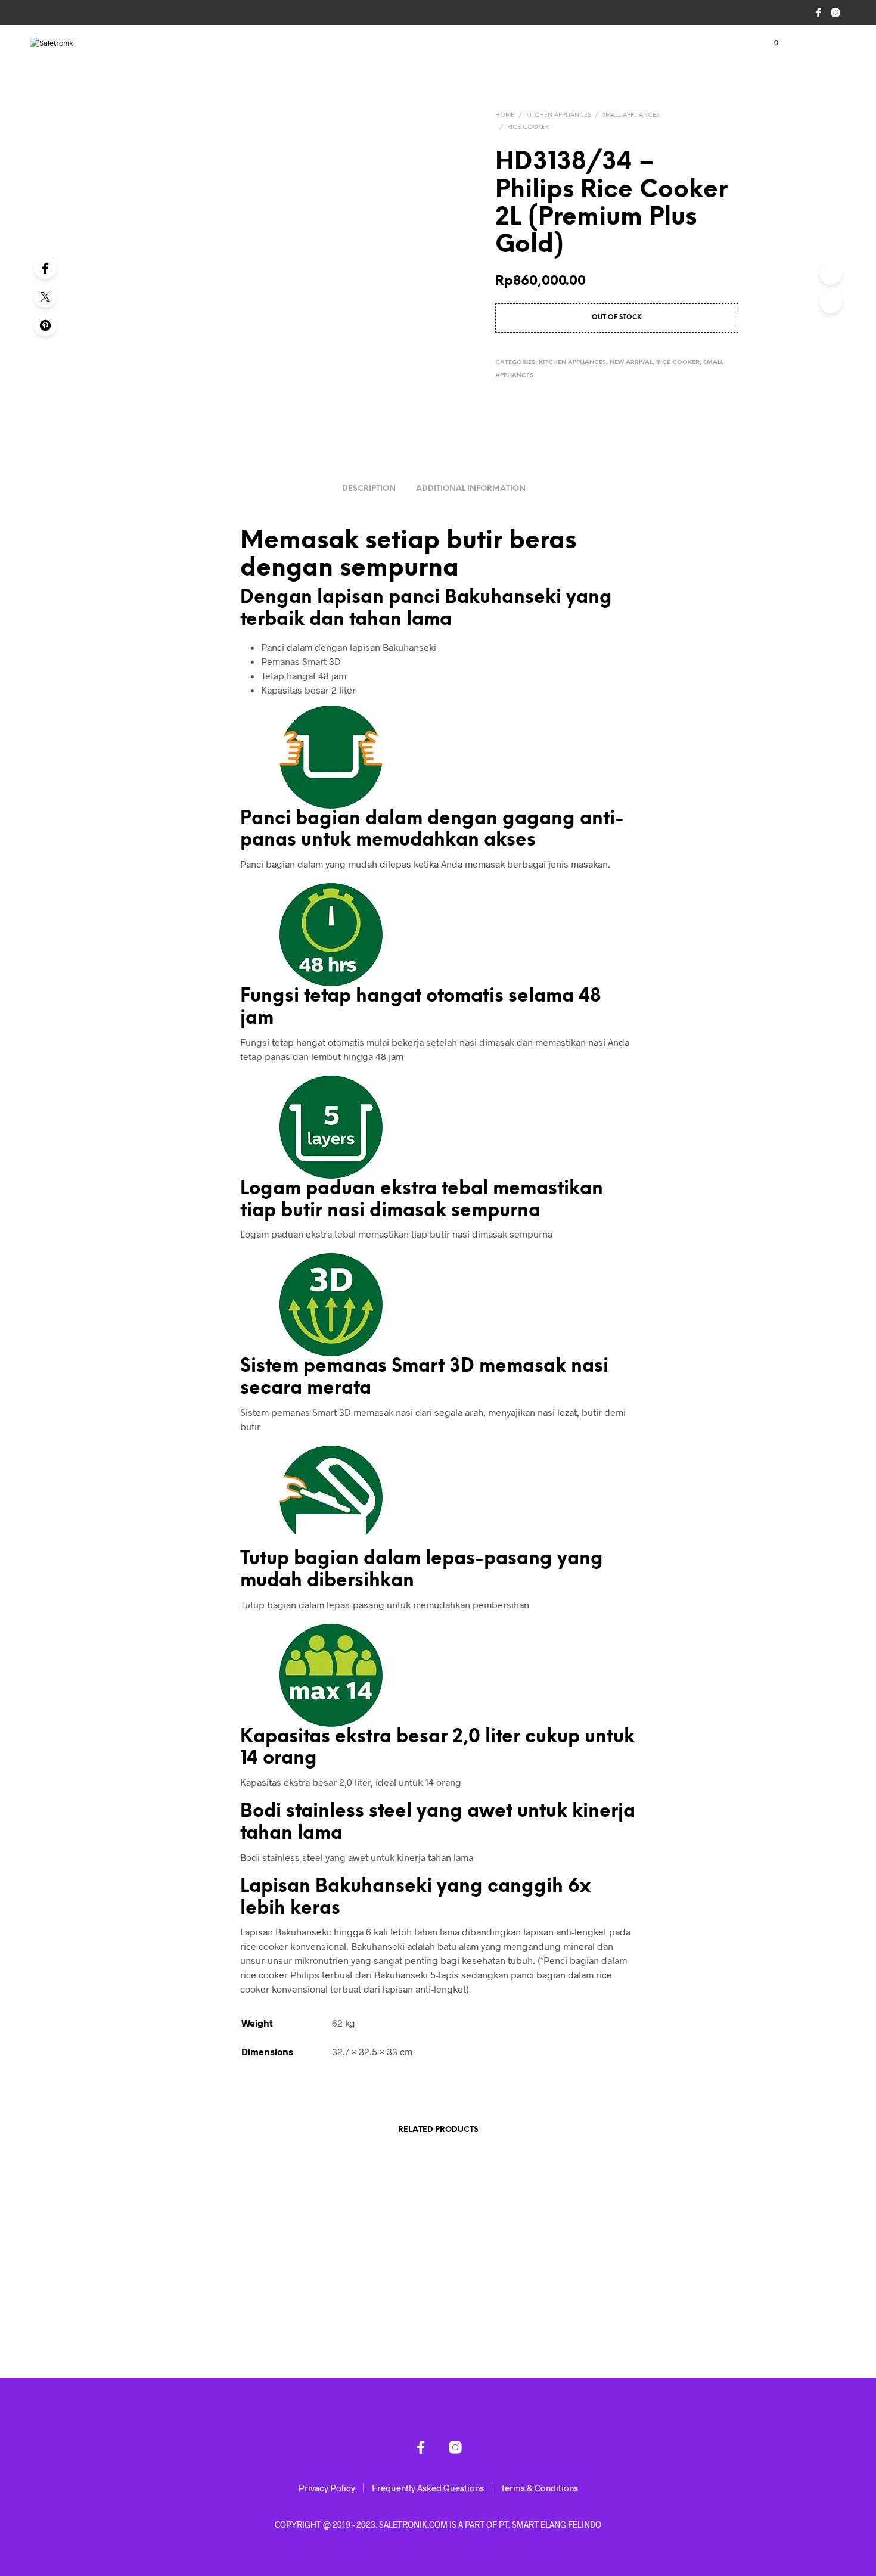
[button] (769, 43)
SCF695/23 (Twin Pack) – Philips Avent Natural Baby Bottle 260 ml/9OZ (203, 2315)
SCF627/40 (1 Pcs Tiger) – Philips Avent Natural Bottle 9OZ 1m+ (511, 2315)
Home (505, 115)
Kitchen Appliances (558, 115)
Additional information (471, 489)
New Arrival (631, 363)
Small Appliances (631, 115)
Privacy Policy (327, 2488)
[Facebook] (45, 268)
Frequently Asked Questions (428, 2488)
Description (369, 489)
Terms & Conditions (539, 2488)
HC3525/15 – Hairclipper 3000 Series (355, 2310)
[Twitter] (45, 296)
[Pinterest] (45, 325)
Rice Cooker (528, 127)
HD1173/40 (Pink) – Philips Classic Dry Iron (663, 2315)
